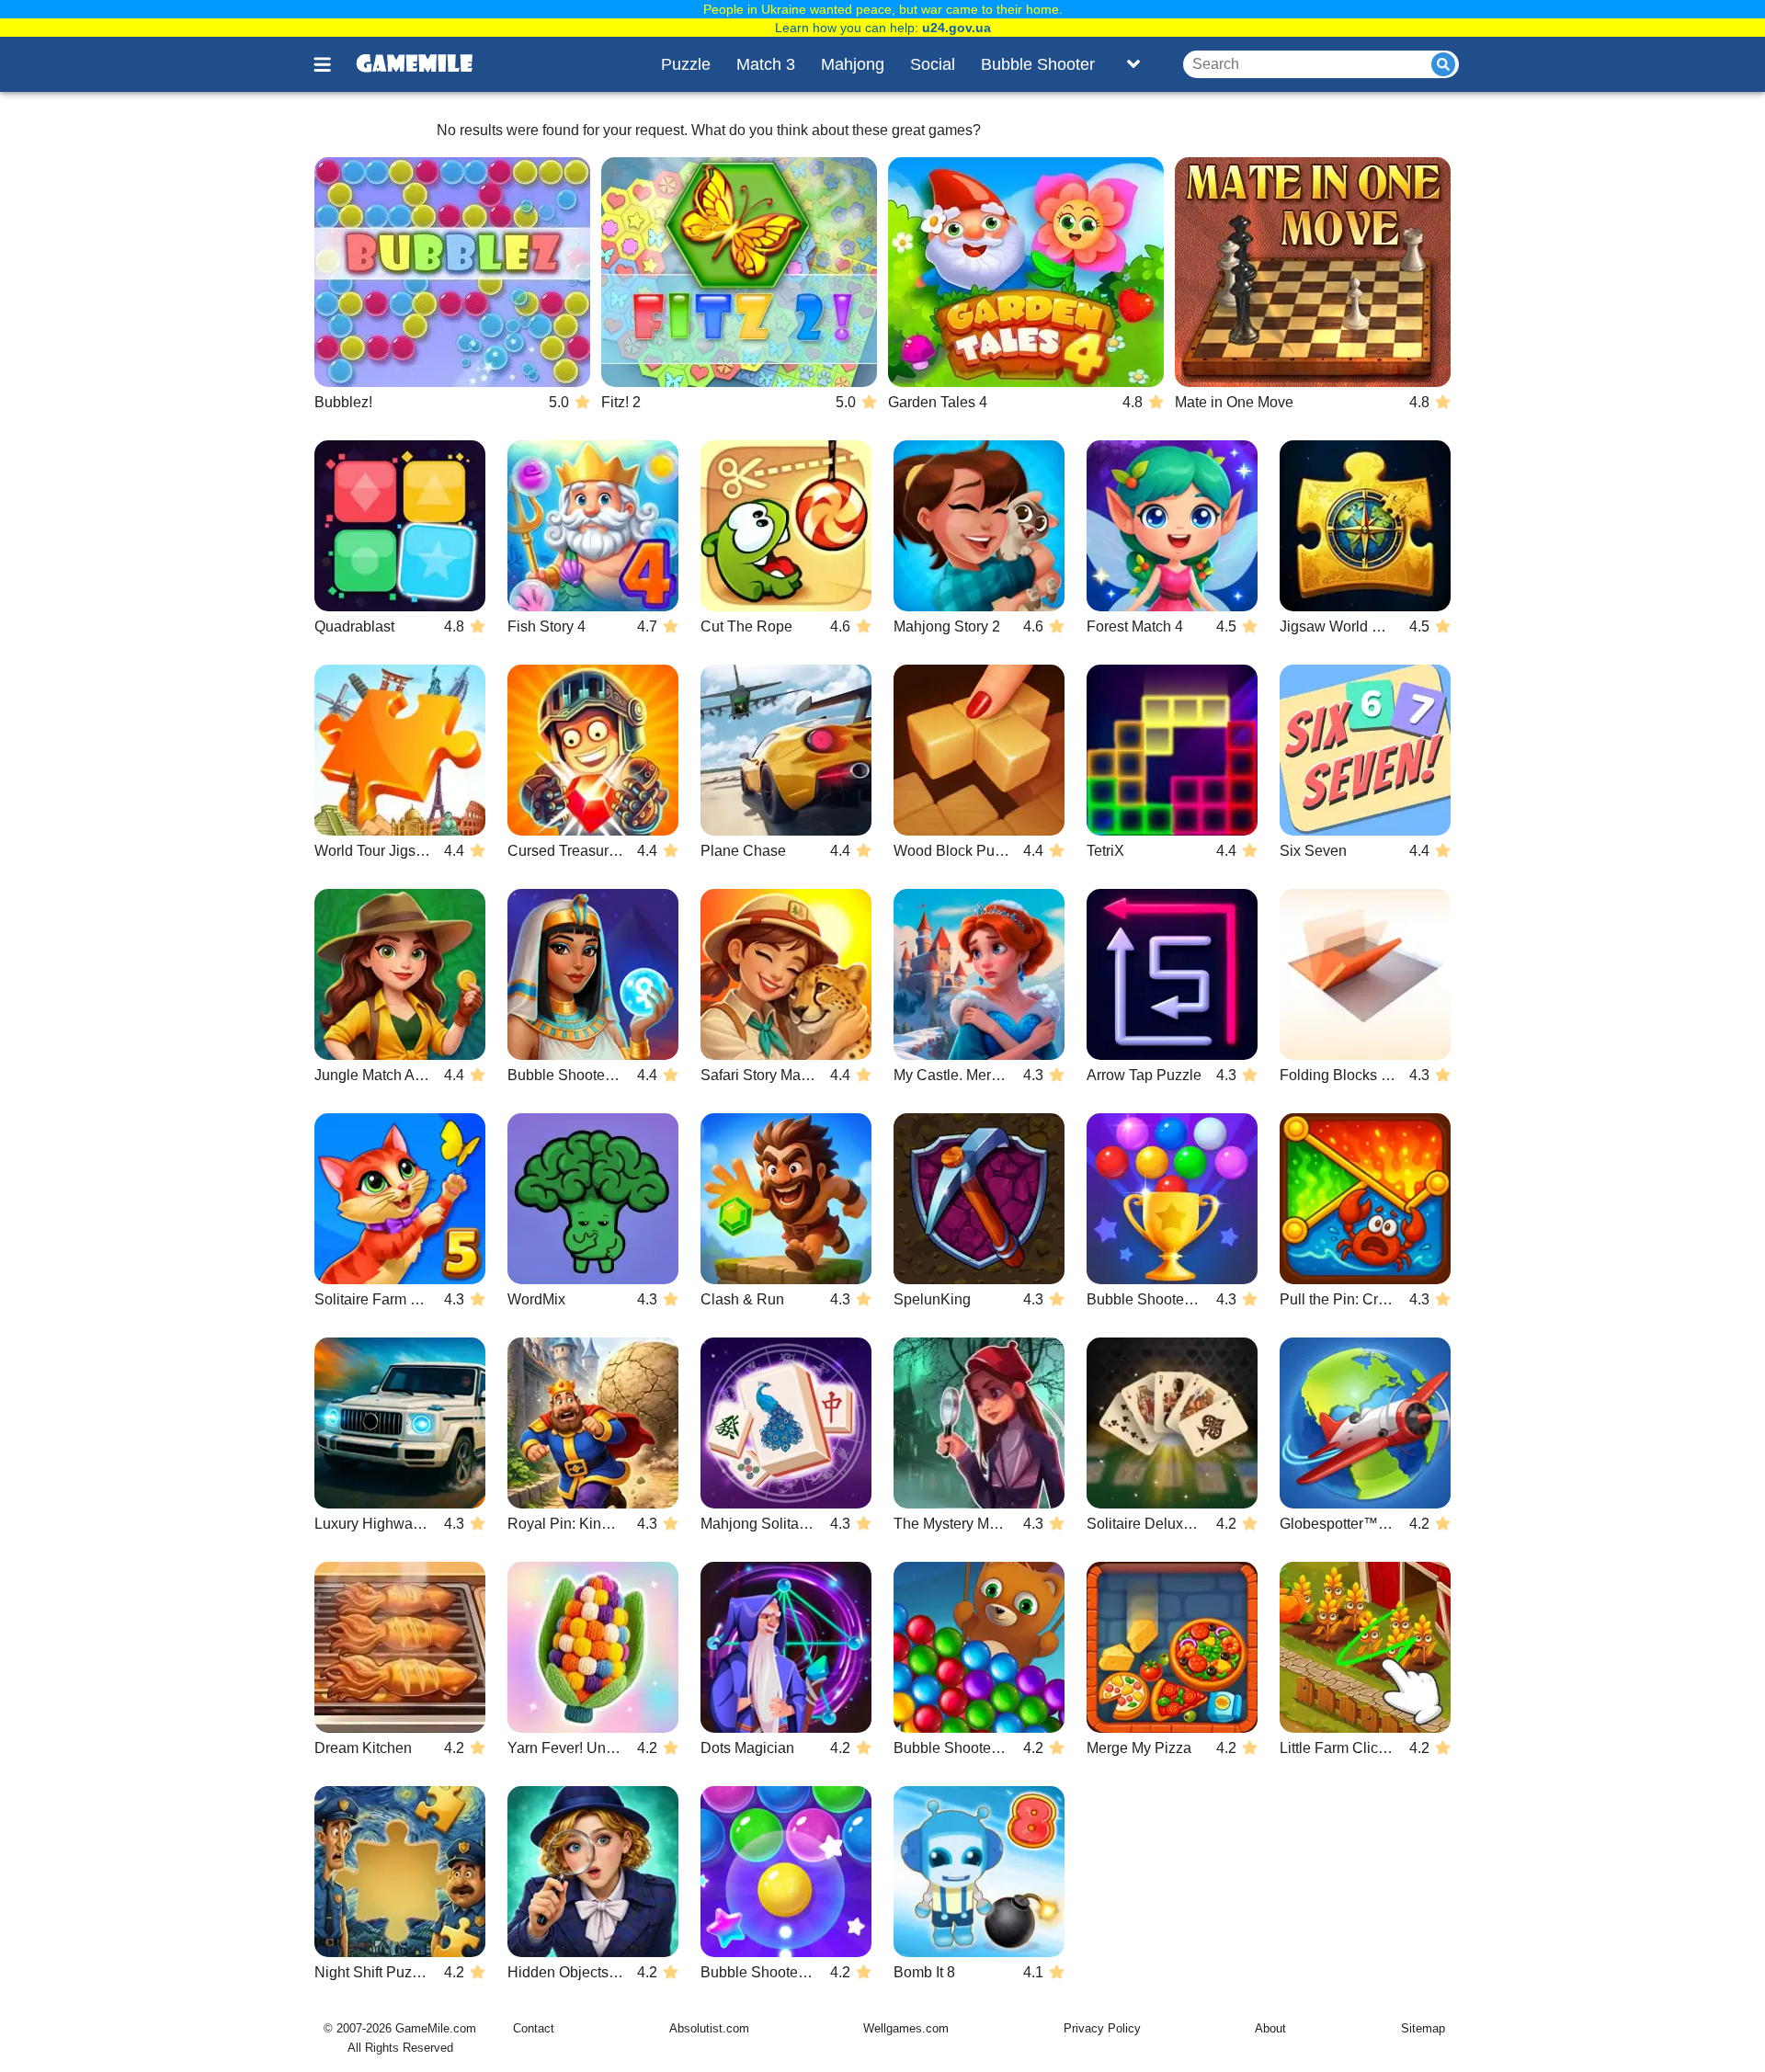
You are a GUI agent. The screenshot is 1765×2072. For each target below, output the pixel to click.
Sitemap (1423, 2028)
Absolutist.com (709, 2028)
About (1270, 2028)
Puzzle (686, 64)
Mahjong (853, 64)
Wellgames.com (906, 2028)
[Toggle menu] (333, 64)
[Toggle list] (1133, 64)
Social (933, 64)
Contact (534, 2028)
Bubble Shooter (1038, 64)
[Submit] (1443, 64)
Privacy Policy (1102, 2028)
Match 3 (766, 64)
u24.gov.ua (957, 28)
